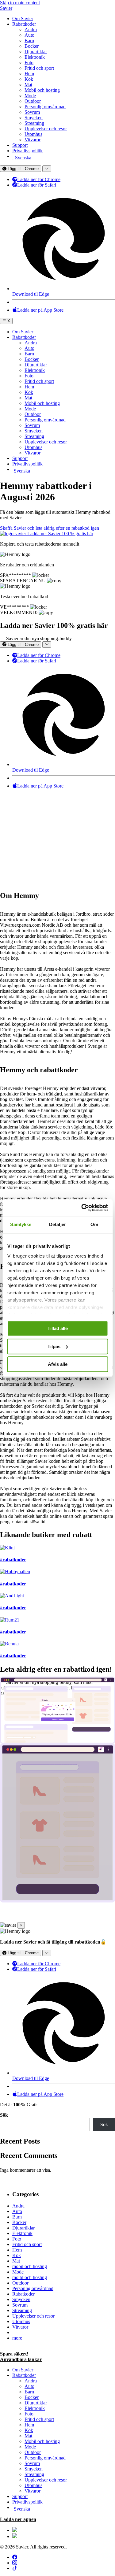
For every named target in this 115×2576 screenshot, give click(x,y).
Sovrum (32, 112)
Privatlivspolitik (27, 151)
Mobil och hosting (42, 90)
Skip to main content (20, 3)
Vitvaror (33, 140)
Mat (28, 85)
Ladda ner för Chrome (39, 179)
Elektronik (35, 57)
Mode (30, 96)
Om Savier (23, 19)
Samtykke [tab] (21, 1224)
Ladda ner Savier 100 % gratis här (60, 534)
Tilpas (54, 1346)
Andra (31, 30)
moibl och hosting (30, 2277)
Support (20, 145)
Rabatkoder (23, 2294)
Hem (29, 74)
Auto (29, 35)
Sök (4, 2115)
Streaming (34, 123)
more (17, 2338)
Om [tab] (94, 1224)
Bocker (32, 46)
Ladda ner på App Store (40, 310)
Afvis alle (58, 1364)
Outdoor (33, 101)
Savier (6, 8)
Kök (29, 79)
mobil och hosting (30, 2266)
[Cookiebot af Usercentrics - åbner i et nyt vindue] (82, 1208)
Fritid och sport (39, 68)
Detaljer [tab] (57, 1224)
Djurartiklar (36, 52)
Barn (29, 41)
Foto (29, 63)
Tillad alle (58, 1328)
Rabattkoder (24, 24)
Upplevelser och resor (46, 129)
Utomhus (33, 134)
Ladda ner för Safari (37, 185)
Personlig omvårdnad (45, 107)
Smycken (34, 118)
